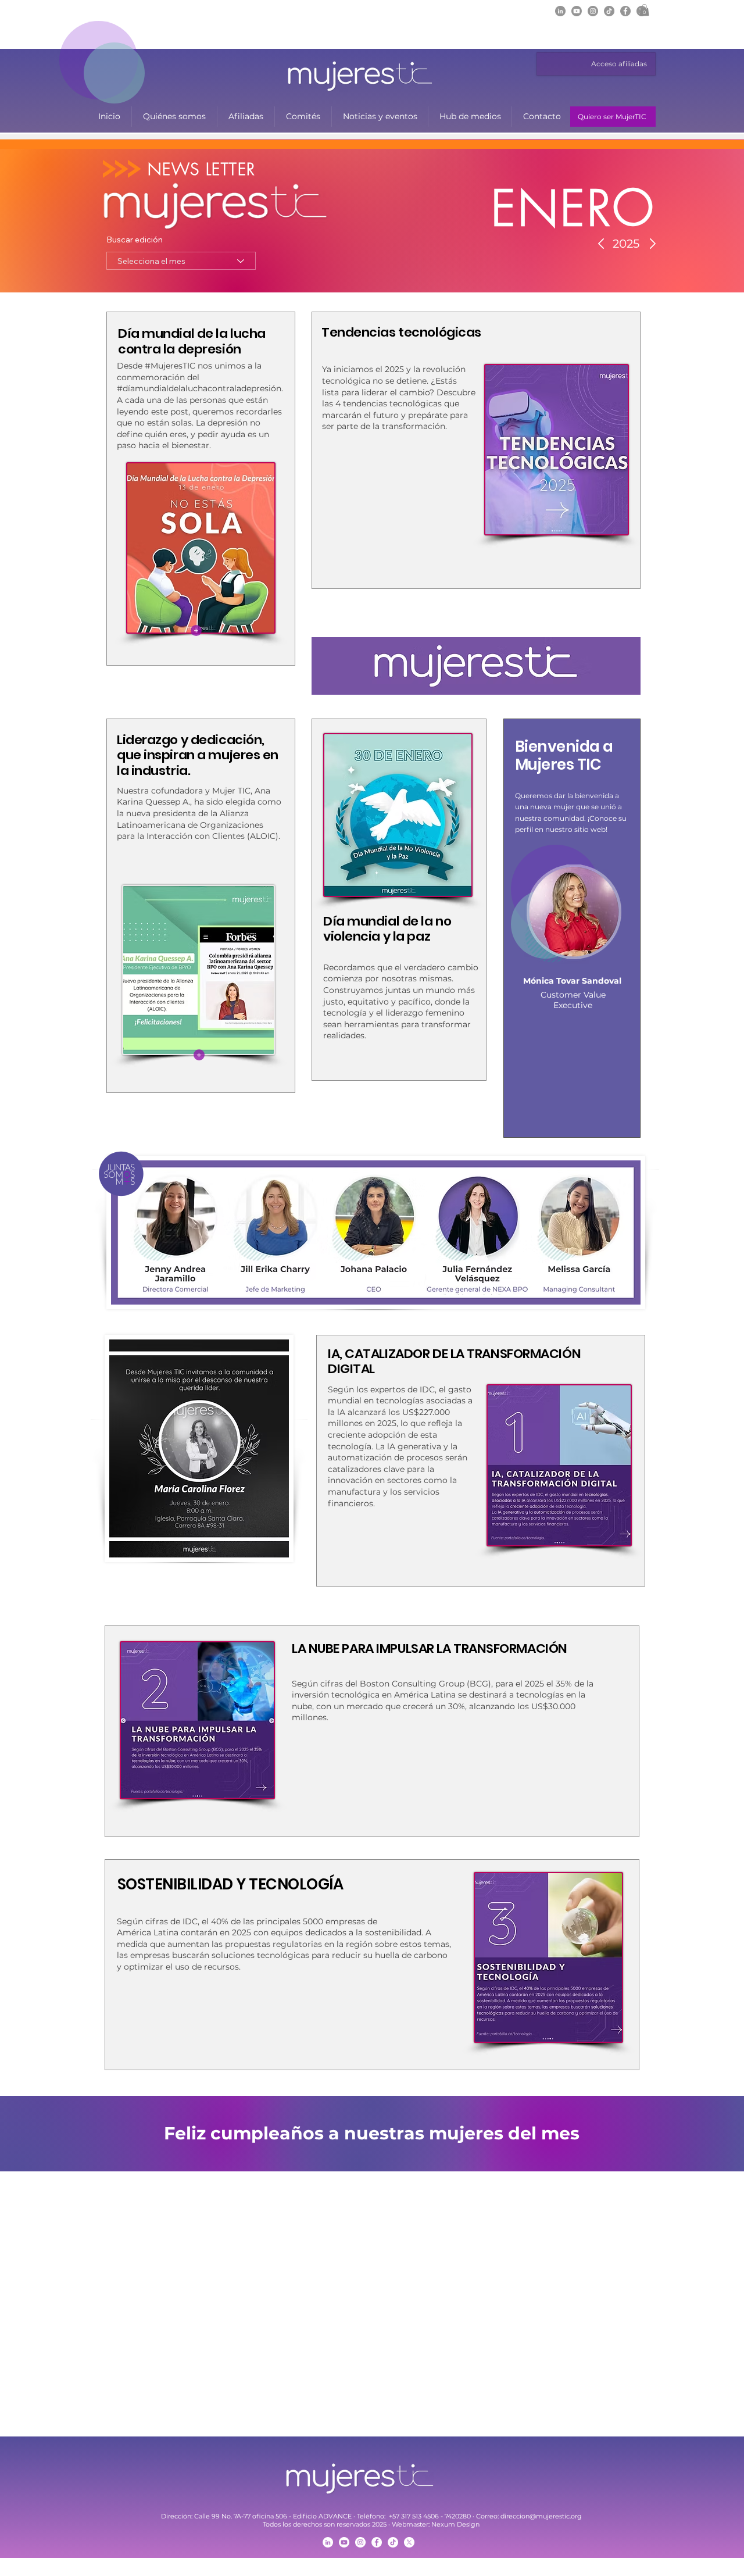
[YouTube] (344, 2542)
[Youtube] (577, 11)
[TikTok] (609, 11)
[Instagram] (593, 11)
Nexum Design (455, 2524)
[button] (644, 10)
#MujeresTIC (170, 366)
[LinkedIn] (560, 11)
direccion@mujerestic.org (541, 2516)
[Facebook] (625, 11)
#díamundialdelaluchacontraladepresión (199, 388)
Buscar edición (135, 240)
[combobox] (181, 261)
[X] (409, 2542)
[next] (719, 2309)
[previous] (25, 2309)
